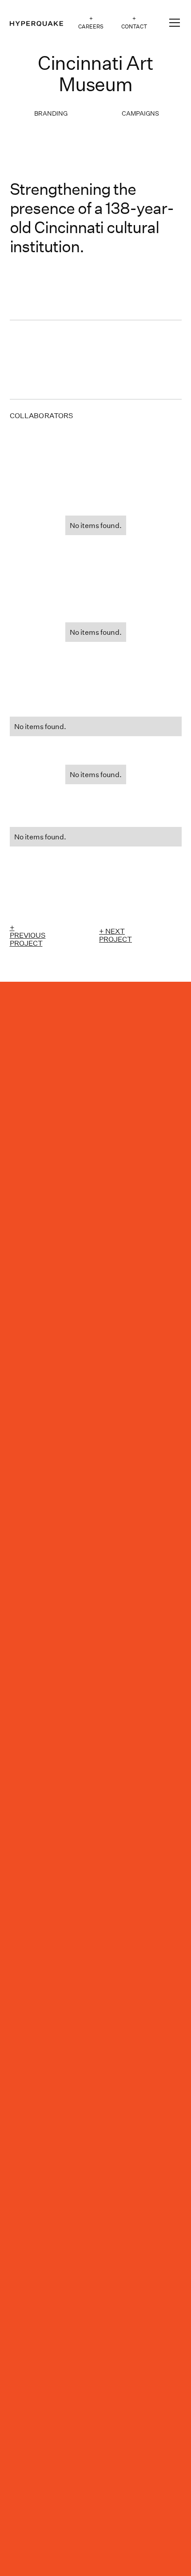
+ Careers (91, 22)
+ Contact (134, 22)
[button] (173, 23)
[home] (36, 23)
